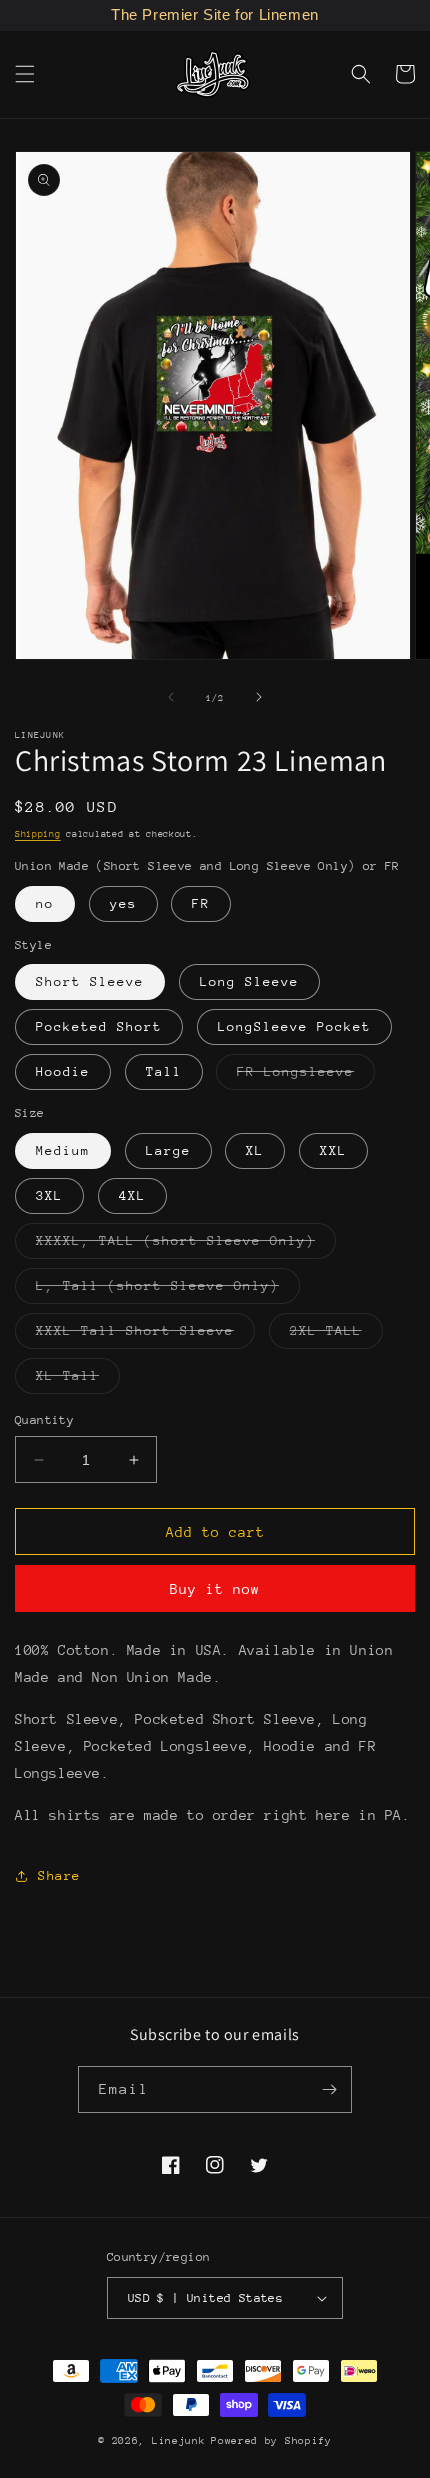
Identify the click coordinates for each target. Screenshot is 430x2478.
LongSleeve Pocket (294, 1026)
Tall (164, 1071)
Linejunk (179, 2441)
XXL (333, 1150)
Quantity (44, 1420)
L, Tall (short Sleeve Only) (168, 1290)
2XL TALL (336, 1335)
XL (255, 1150)
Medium (63, 1150)
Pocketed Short (99, 1026)
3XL (49, 1195)
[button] (25, 74)
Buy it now (215, 1589)
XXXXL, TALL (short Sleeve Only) (186, 1245)
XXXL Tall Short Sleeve (145, 1335)
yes (123, 903)
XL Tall (78, 1380)
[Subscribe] (329, 2089)
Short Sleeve (90, 981)
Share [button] (59, 1875)
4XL (132, 1195)
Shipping (38, 833)
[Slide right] (259, 697)
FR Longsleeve (306, 1076)
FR (201, 903)
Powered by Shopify (271, 2441)
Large (168, 1150)
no (45, 903)
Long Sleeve (249, 981)
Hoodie (63, 1071)
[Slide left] (171, 697)
